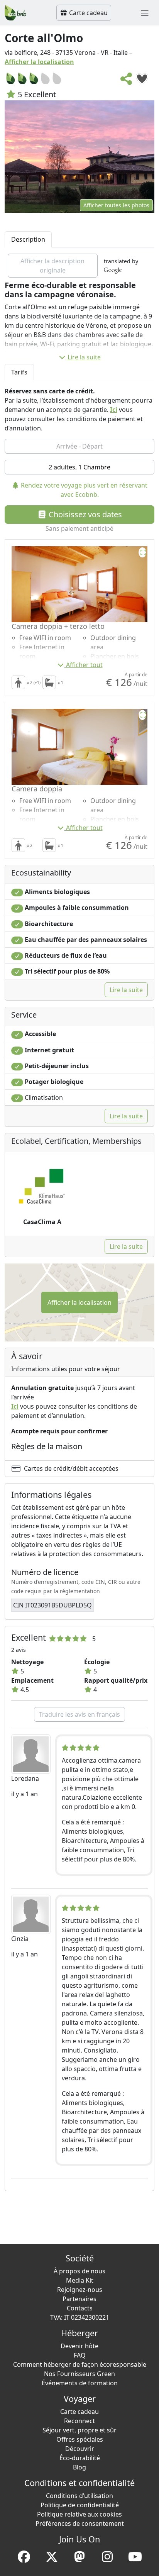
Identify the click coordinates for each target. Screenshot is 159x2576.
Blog (79, 2467)
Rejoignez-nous (80, 2290)
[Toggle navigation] (145, 13)
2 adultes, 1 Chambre (79, 467)
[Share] (127, 81)
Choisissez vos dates (84, 514)
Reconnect (79, 2421)
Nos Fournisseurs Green (79, 2374)
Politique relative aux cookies (79, 2514)
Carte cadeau (88, 13)
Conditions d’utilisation (79, 2496)
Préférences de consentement (80, 2523)
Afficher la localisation (39, 62)
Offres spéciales (80, 2439)
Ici (114, 410)
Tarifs (19, 372)
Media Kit (80, 2280)
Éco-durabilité (80, 2458)
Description (28, 239)
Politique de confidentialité (80, 2505)
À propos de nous (79, 2271)
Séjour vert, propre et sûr (79, 2430)
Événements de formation (80, 2383)
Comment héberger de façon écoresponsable (80, 2364)
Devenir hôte (79, 2346)
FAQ (80, 2355)
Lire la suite (84, 357)
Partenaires (79, 2299)
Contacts (80, 2308)
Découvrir (80, 2449)
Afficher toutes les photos (116, 205)
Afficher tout (84, 665)
